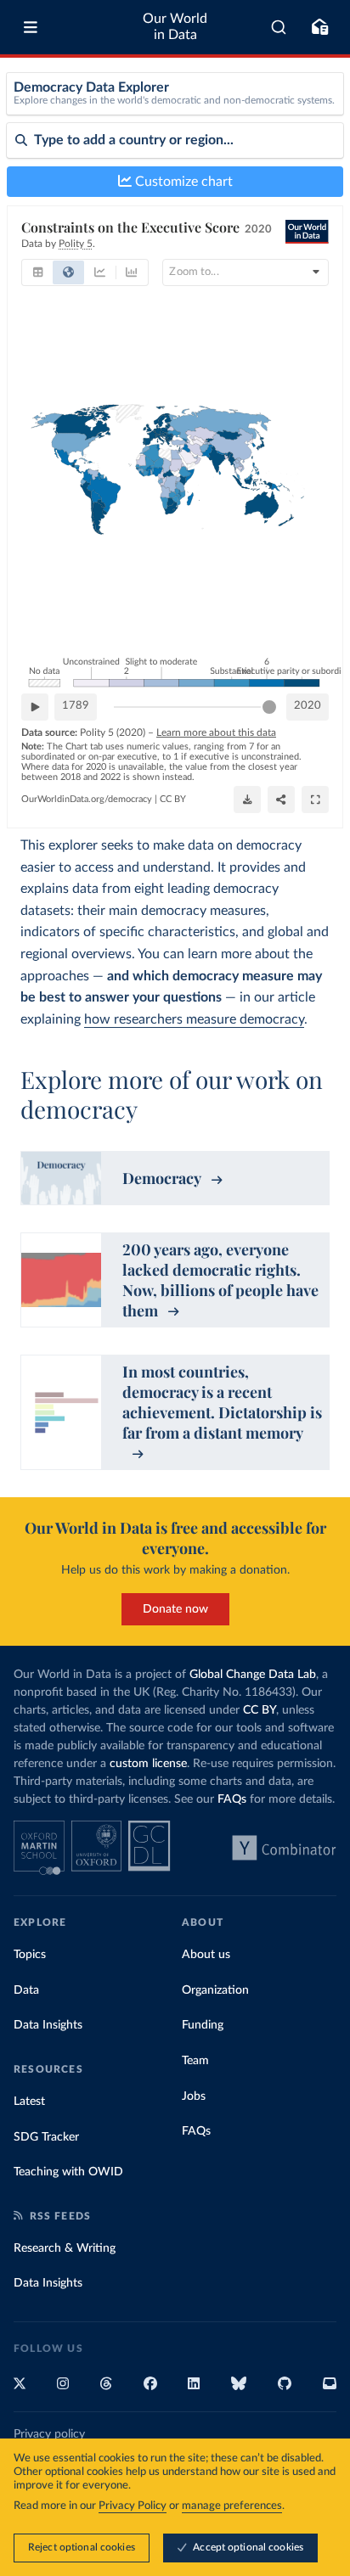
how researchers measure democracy (194, 1019)
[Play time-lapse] (35, 707)
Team (195, 2061)
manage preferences (232, 2506)
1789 (76, 706)
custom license (148, 1764)
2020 (308, 706)
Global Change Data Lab (253, 1675)
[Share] (281, 800)
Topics (30, 1955)
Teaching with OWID (68, 2172)
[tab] (38, 272)
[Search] (279, 27)
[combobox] (279, 27)
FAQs (232, 1799)
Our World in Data (175, 27)
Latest (29, 2102)
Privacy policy (49, 2434)
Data (26, 1990)
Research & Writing (65, 2248)
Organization (215, 1990)
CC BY (173, 799)
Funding (203, 2025)
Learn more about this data (216, 732)
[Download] (247, 800)
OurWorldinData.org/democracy (87, 799)
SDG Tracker (46, 2137)
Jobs (194, 2096)
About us (206, 1955)
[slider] (269, 707)
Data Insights (48, 2025)
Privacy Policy (133, 2506)
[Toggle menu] (31, 27)
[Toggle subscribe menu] (319, 27)
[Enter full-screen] (315, 800)
